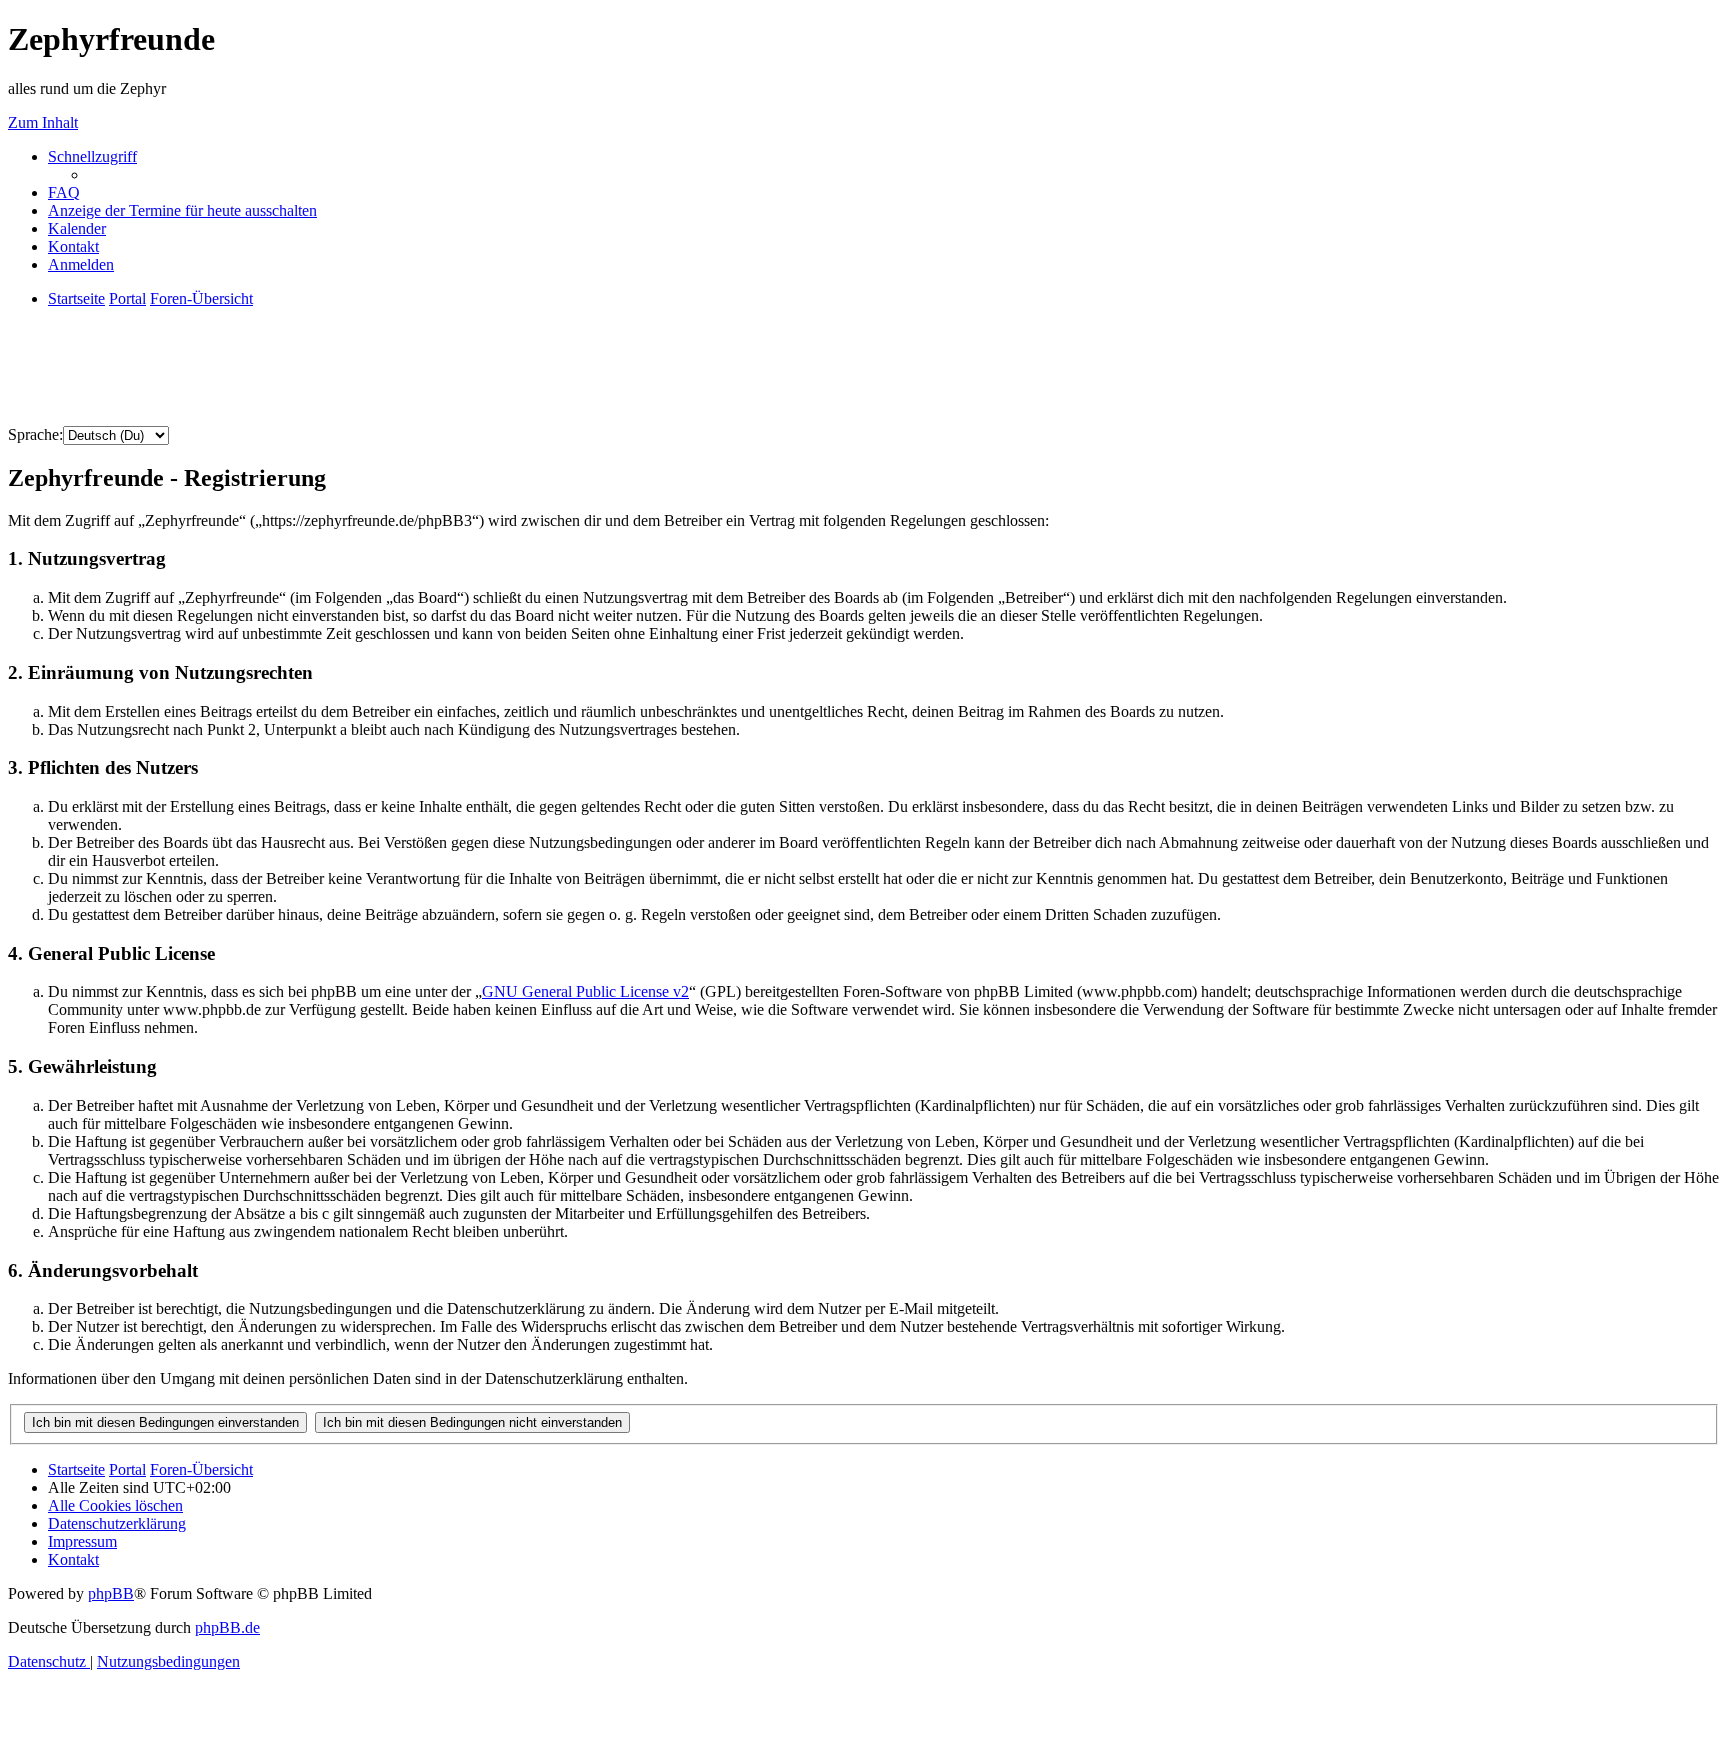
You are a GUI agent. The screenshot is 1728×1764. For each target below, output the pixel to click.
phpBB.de (227, 1627)
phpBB (111, 1593)
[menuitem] (64, 192)
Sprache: (35, 434)
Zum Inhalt (43, 122)
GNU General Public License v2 (585, 991)
